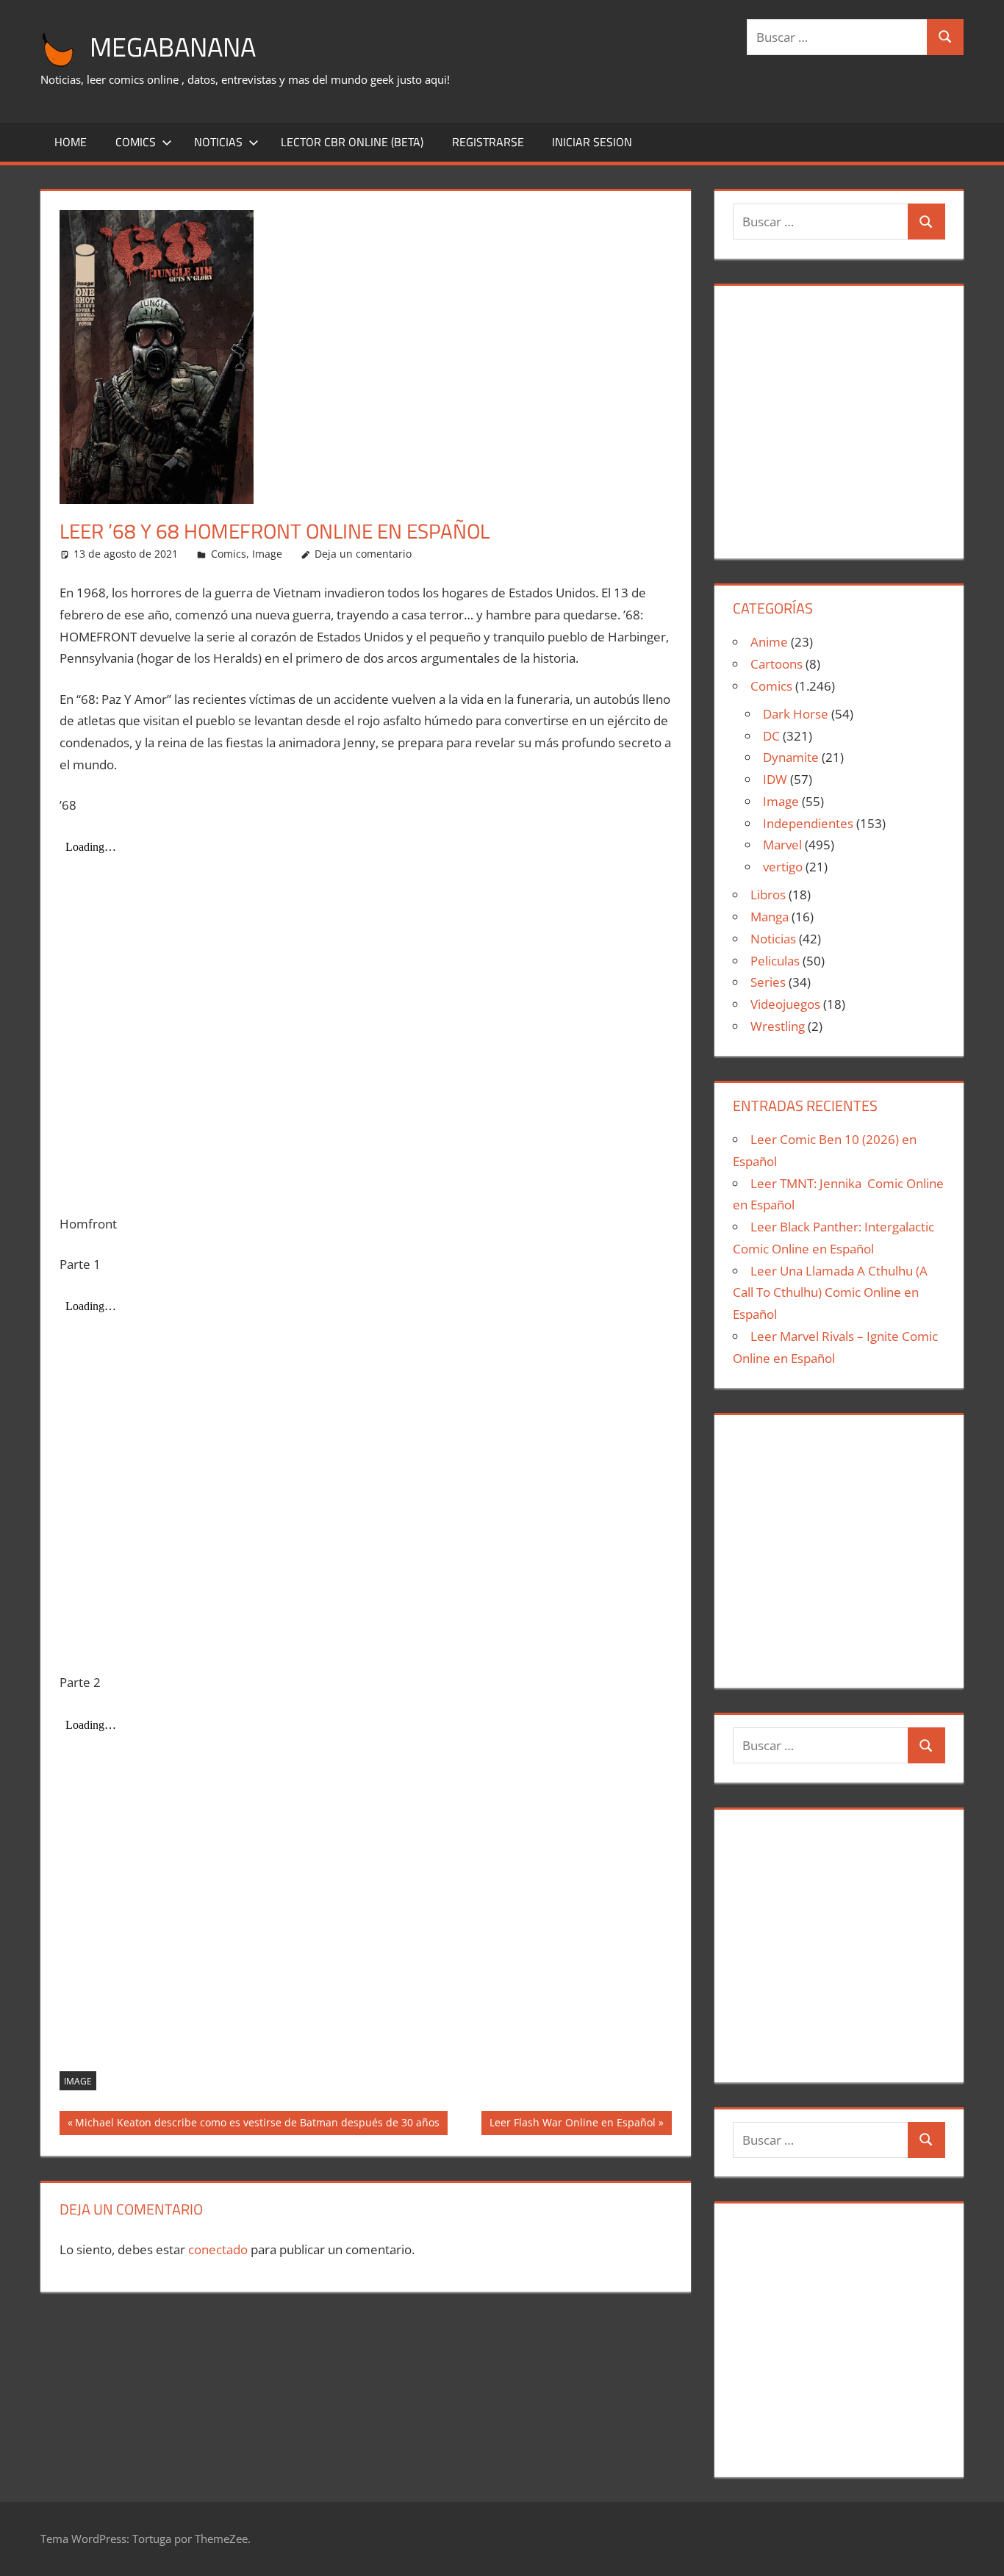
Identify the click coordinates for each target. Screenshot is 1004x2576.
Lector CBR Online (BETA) (352, 142)
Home (71, 142)
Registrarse (488, 142)
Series (768, 982)
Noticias (218, 142)
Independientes (808, 823)
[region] (839, 416)
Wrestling (778, 1026)
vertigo (783, 867)
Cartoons (777, 664)
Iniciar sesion (592, 142)
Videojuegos (785, 1004)
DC (771, 736)
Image (267, 554)
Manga (770, 917)
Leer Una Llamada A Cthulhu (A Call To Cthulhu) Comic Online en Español (830, 1293)
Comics (136, 142)
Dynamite (791, 757)
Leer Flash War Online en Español (572, 2125)
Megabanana (173, 47)
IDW (775, 779)
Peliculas (775, 961)
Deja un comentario (363, 554)
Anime (769, 642)
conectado (218, 2249)
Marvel (782, 845)
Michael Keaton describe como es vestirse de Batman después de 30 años (257, 2125)
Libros (768, 895)
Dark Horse (796, 714)
